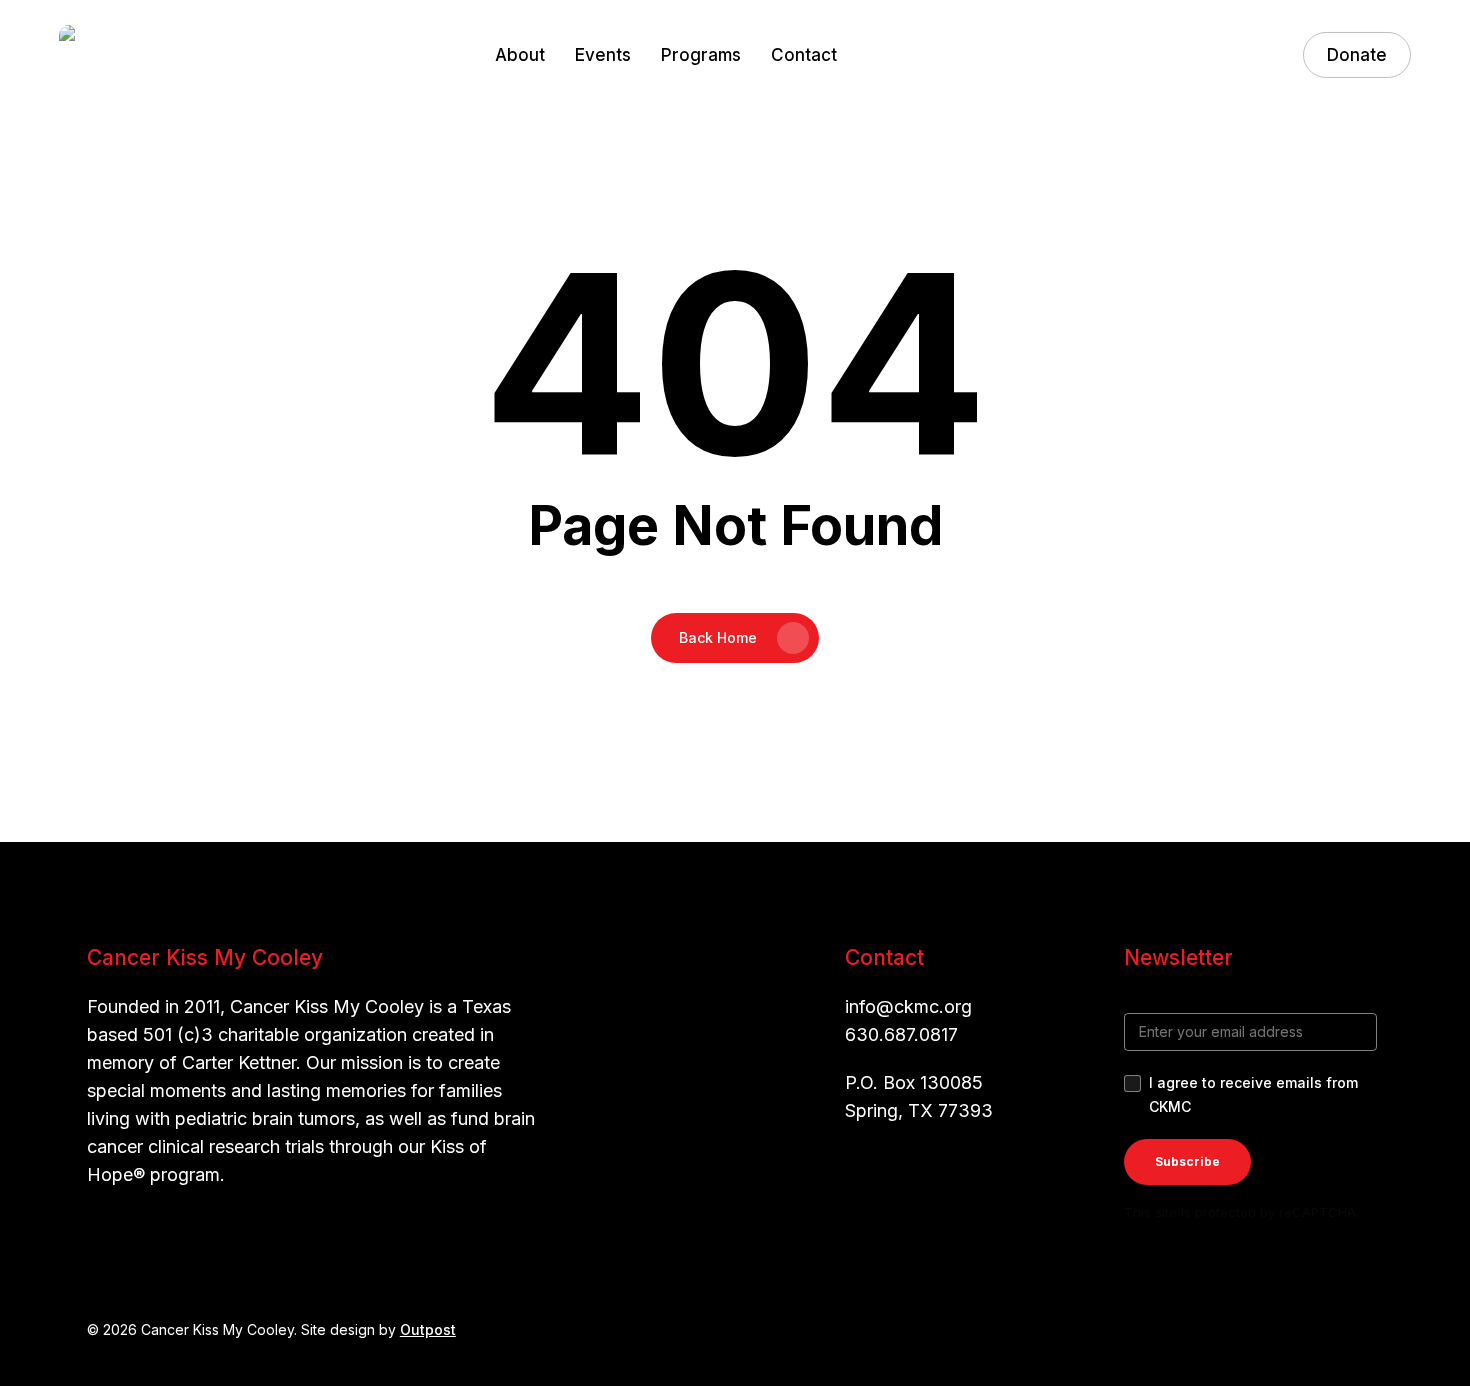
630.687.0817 (901, 1034)
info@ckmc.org (908, 1006)
